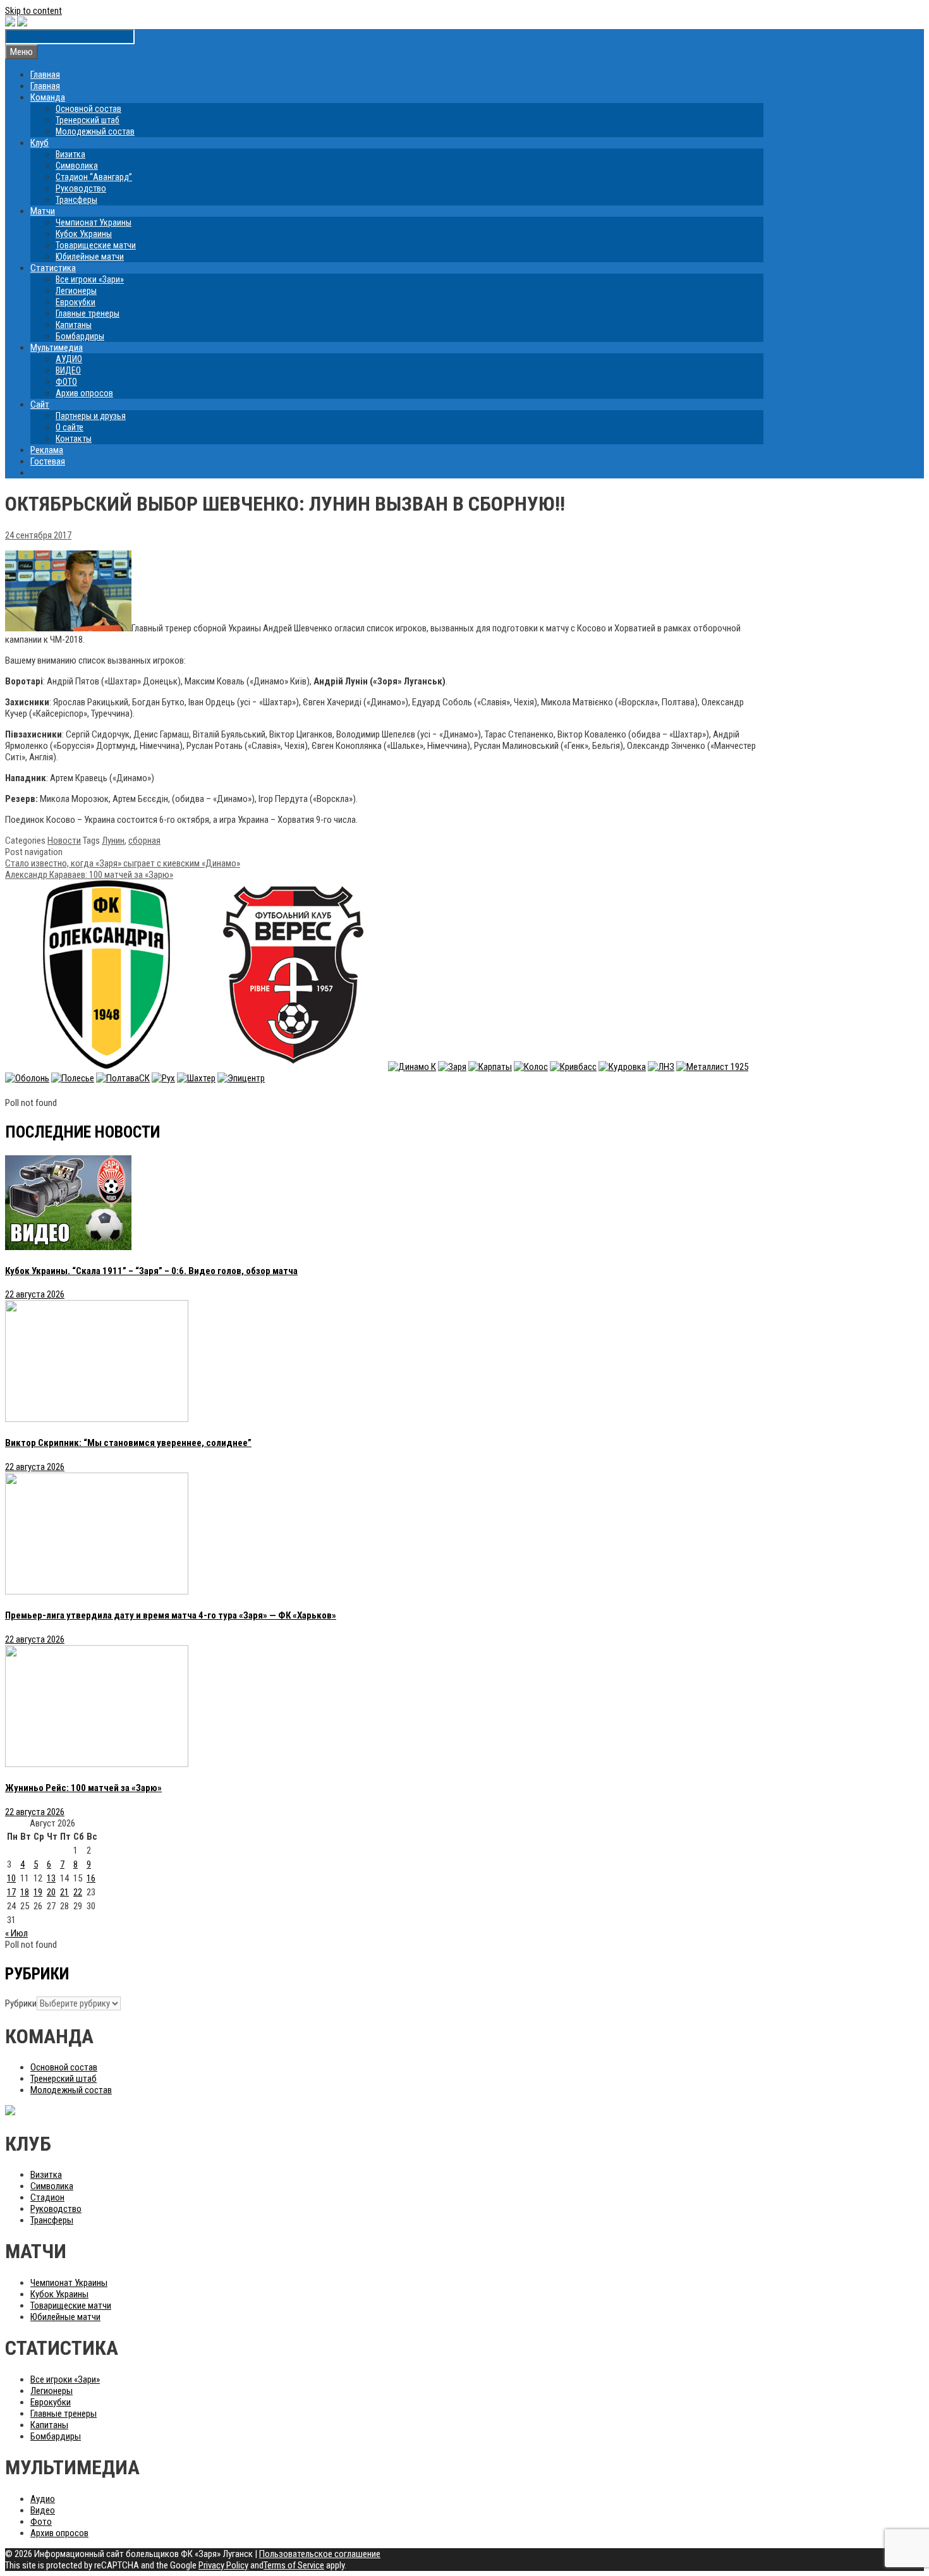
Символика (77, 166)
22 (78, 1892)
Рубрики (21, 2003)
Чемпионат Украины (94, 222)
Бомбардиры (80, 336)
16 (91, 1878)
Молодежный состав (95, 131)
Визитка (70, 154)
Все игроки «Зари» (90, 279)
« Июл (16, 1933)
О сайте (70, 427)
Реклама (47, 450)
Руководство (81, 188)
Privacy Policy (223, 2565)
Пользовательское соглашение (320, 2554)
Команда (48, 97)
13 (51, 1878)
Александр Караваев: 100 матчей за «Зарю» (89, 875)
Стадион (47, 2197)
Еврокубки (76, 302)
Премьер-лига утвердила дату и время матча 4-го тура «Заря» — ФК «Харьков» (171, 1615)
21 (64, 1892)
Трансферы (76, 200)
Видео (43, 2510)
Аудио (43, 2499)
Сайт (40, 404)
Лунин (113, 841)
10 (11, 1878)
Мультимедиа (57, 348)
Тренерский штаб (88, 120)
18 (25, 1892)
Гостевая (48, 461)
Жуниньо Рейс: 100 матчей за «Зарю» (83, 1788)
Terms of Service (294, 2565)
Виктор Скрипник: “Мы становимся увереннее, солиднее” (128, 1443)
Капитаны (74, 325)
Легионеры (76, 291)
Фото (41, 2522)
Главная (45, 75)
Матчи (43, 211)
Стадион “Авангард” (94, 177)
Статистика (53, 268)
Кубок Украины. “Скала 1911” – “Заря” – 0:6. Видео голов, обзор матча (151, 1271)
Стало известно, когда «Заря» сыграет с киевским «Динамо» (123, 863)
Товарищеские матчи (96, 245)
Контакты (74, 439)
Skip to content (33, 11)
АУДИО (69, 359)
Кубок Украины (84, 234)
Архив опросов (84, 393)
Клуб (39, 143)
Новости (64, 841)
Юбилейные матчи (90, 257)
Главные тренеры (88, 313)
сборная (144, 841)
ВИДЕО (68, 370)
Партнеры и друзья (91, 416)
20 (51, 1892)
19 (38, 1892)
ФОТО (66, 382)
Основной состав (88, 109)
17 (11, 1892)
